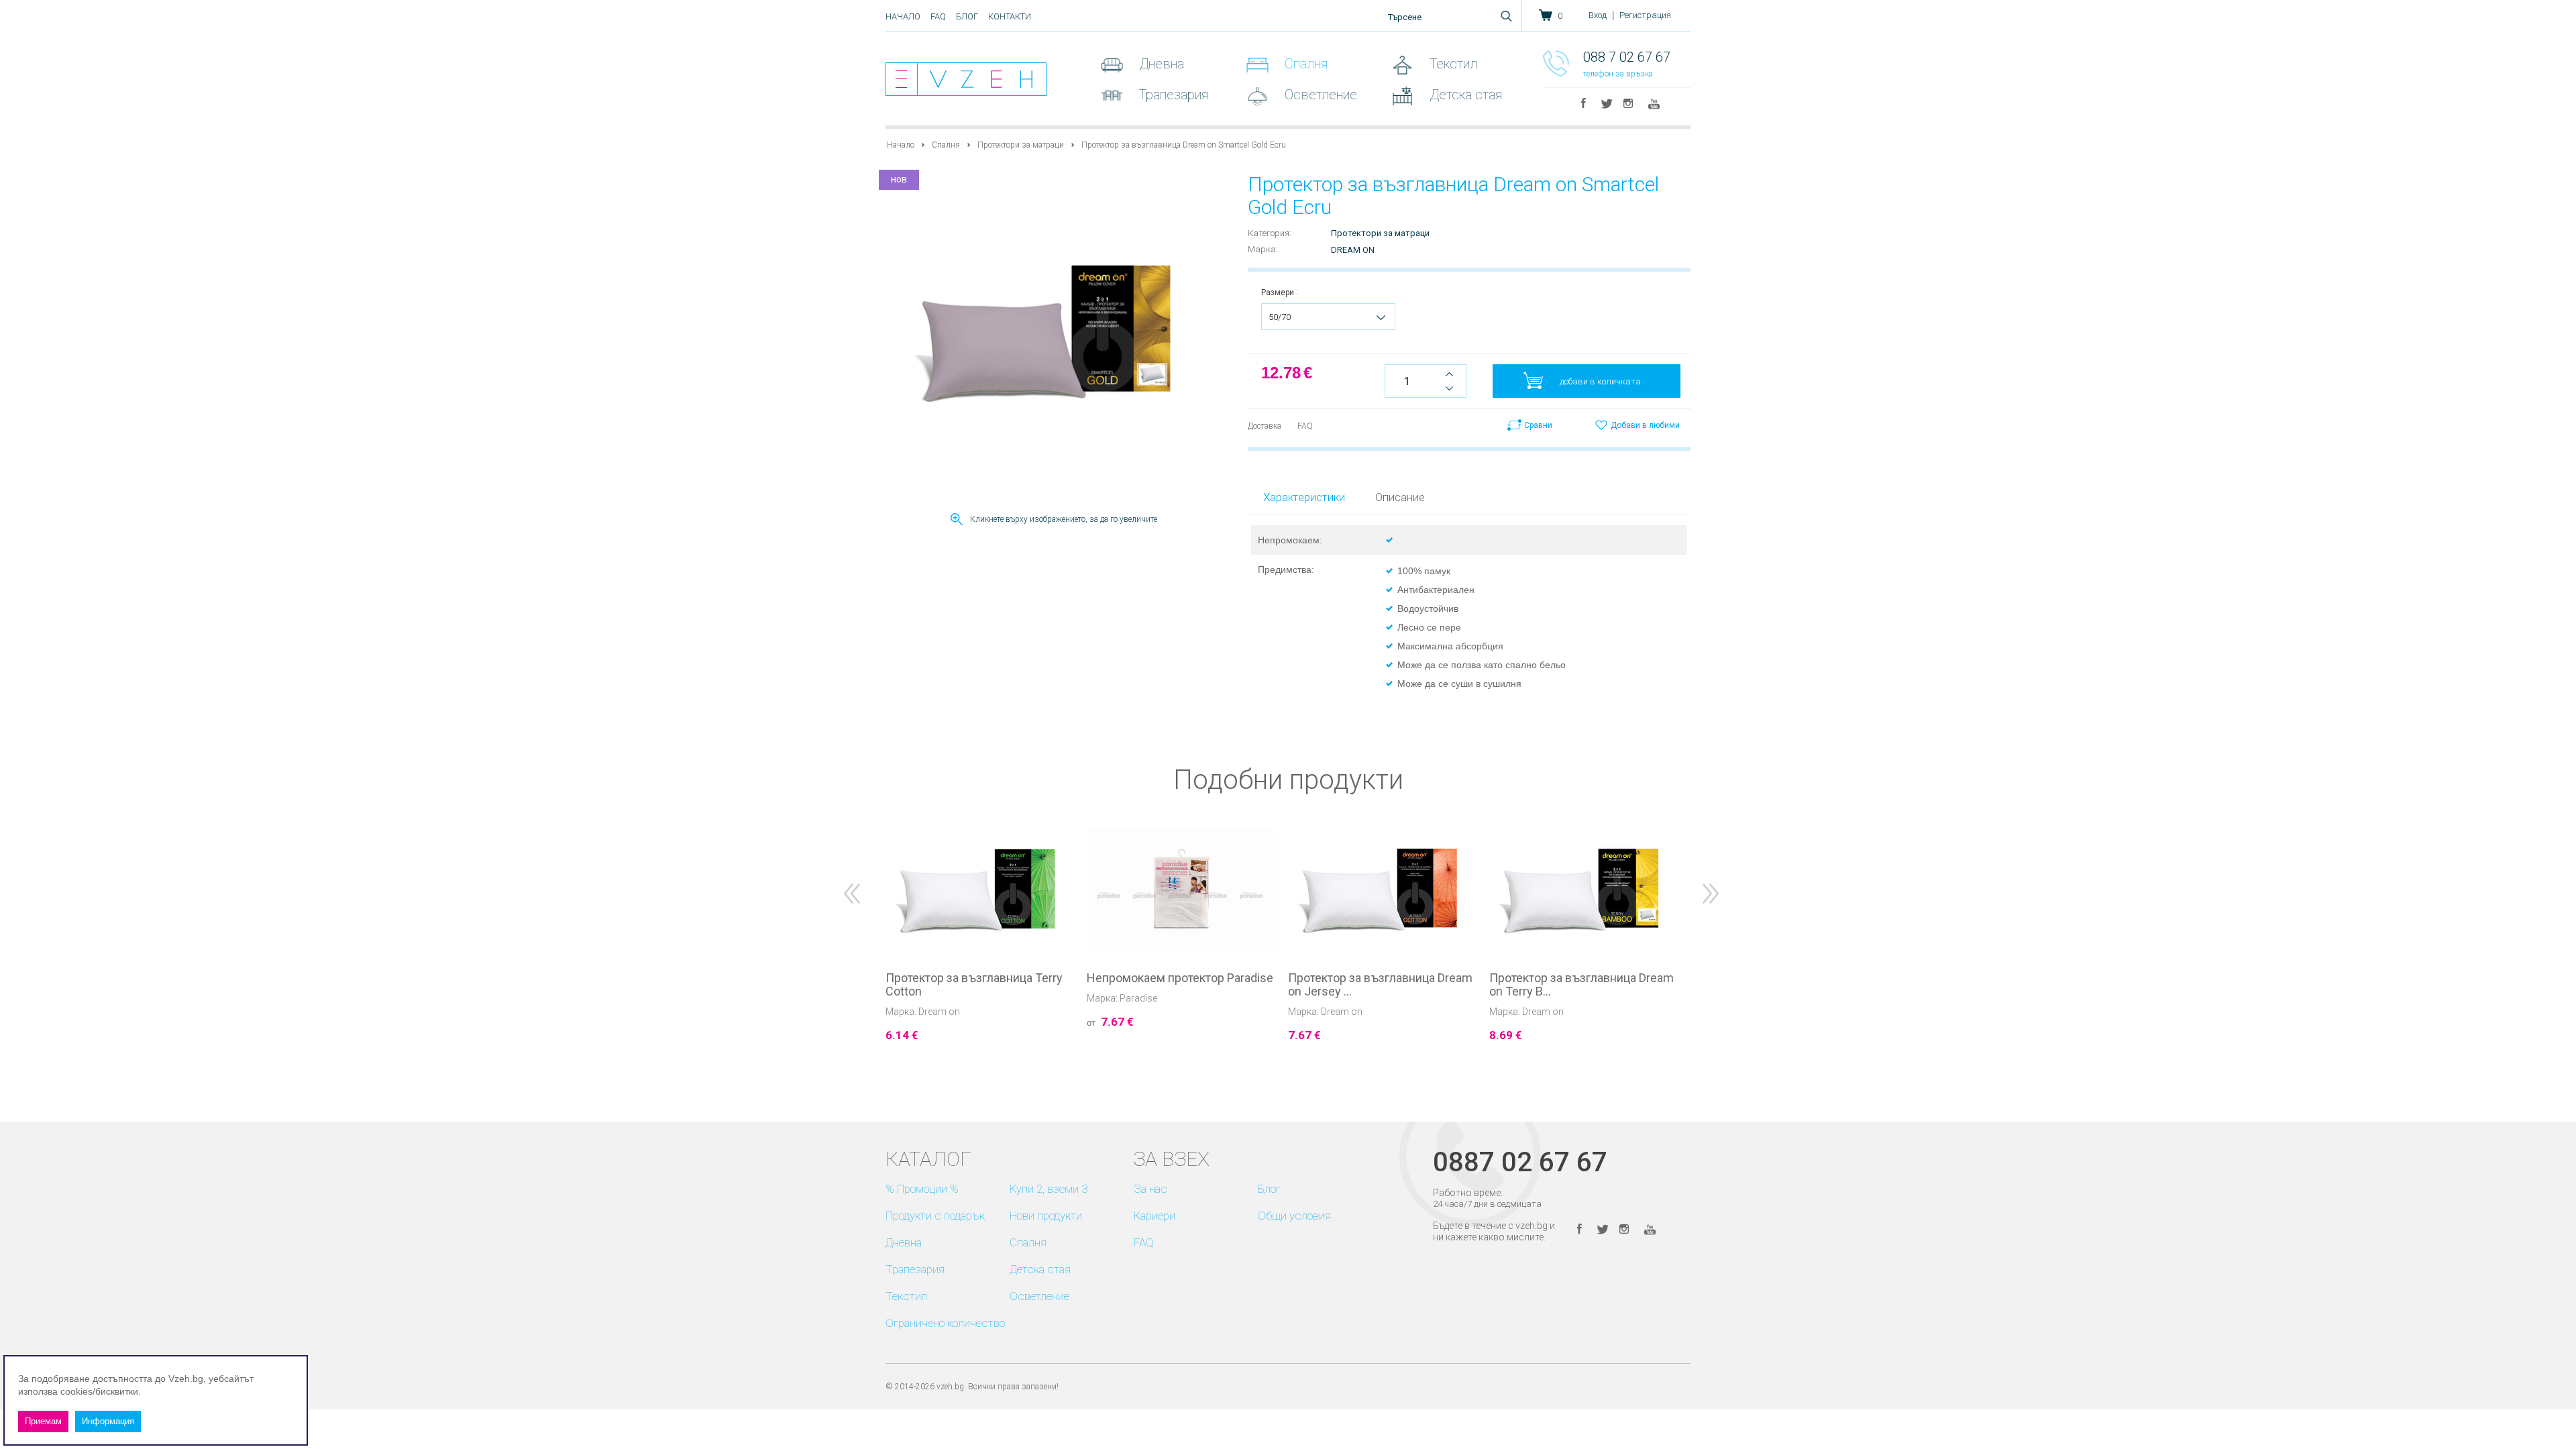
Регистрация (1645, 15)
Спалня (1304, 64)
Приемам (43, 1421)
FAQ (938, 16)
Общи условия (1294, 1216)
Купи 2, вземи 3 (1049, 1189)
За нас (1150, 1189)
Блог (967, 16)
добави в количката (1600, 381)
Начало (903, 16)
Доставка (1265, 426)
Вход (1598, 15)
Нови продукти (1046, 1216)
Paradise (1138, 998)
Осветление (1319, 95)
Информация (108, 1421)
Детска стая (1464, 95)
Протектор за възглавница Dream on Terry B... (1581, 985)
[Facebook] (1584, 103)
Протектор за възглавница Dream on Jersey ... (1380, 985)
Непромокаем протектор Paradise (1180, 978)
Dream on (1353, 250)
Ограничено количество (945, 1323)
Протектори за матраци (1021, 145)
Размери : (1280, 292)
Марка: (1263, 249)
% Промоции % (922, 1189)
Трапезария (1172, 95)
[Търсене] (1506, 16)
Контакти (1010, 16)
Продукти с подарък (935, 1216)
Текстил (1452, 64)
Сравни (1538, 425)
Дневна (1160, 64)
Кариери (1155, 1216)
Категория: (1270, 233)
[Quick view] (1065, 1076)
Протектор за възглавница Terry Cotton (974, 985)
